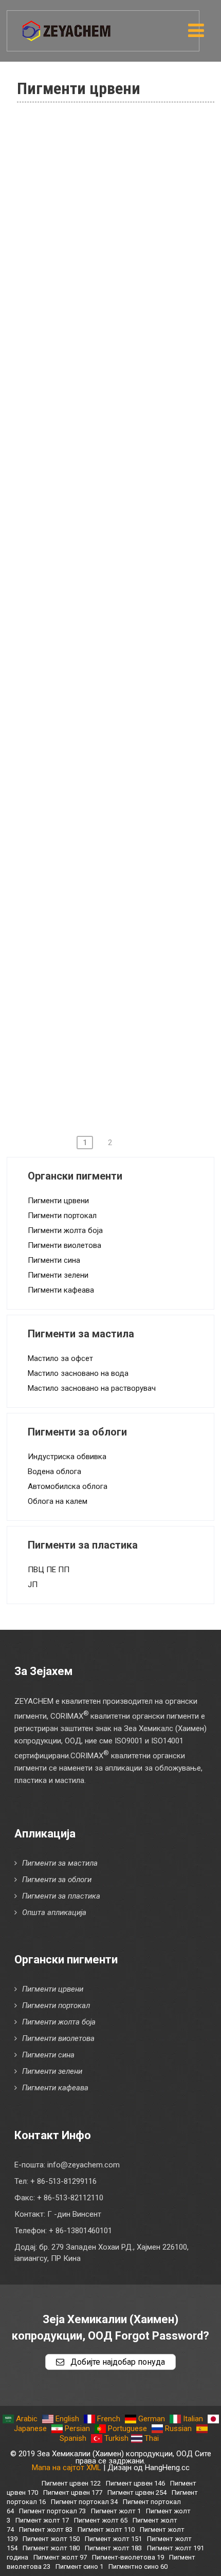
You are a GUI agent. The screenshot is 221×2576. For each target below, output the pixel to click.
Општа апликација (54, 1912)
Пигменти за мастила (60, 1863)
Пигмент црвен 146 (135, 2483)
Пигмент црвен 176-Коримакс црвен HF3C (119, 709)
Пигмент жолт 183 (113, 2548)
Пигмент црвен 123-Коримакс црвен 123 (119, 466)
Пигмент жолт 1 (116, 2511)
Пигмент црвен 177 (73, 2492)
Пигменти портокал (62, 1216)
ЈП (33, 1585)
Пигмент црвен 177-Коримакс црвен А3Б (119, 750)
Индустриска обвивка (67, 1457)
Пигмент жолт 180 (51, 2548)
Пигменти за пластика (61, 1896)
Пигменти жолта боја (65, 1230)
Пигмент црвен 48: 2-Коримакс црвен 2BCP (121, 181)
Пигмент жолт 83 (46, 2529)
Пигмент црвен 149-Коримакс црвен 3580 (119, 587)
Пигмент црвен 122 (71, 2483)
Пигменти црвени (58, 1201)
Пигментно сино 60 (138, 2566)
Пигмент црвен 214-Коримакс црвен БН (119, 993)
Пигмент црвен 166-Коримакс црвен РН (119, 628)
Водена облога (54, 1471)
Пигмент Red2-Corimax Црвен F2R (118, 141)
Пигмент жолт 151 (113, 2539)
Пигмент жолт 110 (106, 2529)
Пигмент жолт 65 (101, 2520)
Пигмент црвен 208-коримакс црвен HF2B (118, 953)
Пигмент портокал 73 (52, 2511)
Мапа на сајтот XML (67, 2468)
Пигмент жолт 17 (42, 2520)
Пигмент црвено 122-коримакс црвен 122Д (121, 425)
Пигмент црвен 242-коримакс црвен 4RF (118, 1034)
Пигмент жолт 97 (60, 2557)
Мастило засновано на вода (78, 1373)
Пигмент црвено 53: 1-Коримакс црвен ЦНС (124, 303)
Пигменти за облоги (57, 1880)
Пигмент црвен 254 (137, 2492)
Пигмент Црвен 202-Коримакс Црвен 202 (120, 872)
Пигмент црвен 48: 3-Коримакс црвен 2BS (121, 222)
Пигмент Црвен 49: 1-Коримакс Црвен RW (122, 263)
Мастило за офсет (60, 1358)
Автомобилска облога (68, 1486)
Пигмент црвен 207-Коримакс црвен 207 (119, 912)
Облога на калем (58, 1501)
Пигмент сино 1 (79, 2566)
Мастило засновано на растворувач (92, 1388)
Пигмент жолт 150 (51, 2539)
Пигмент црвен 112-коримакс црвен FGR (118, 384)
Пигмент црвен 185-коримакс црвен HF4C (118, 831)
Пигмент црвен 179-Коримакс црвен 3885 (119, 790)
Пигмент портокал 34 (84, 2502)
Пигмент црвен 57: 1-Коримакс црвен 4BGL (121, 344)
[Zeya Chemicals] (67, 25)
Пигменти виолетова (65, 1245)
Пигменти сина (54, 1260)
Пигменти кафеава (61, 1290)
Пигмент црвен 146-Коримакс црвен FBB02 (119, 547)
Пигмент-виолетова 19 (128, 2557)
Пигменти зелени (58, 1275)
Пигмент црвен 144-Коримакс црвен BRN (119, 506)
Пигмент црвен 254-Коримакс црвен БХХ (119, 1075)
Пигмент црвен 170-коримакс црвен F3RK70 (118, 669)
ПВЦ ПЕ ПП (49, 1570)
